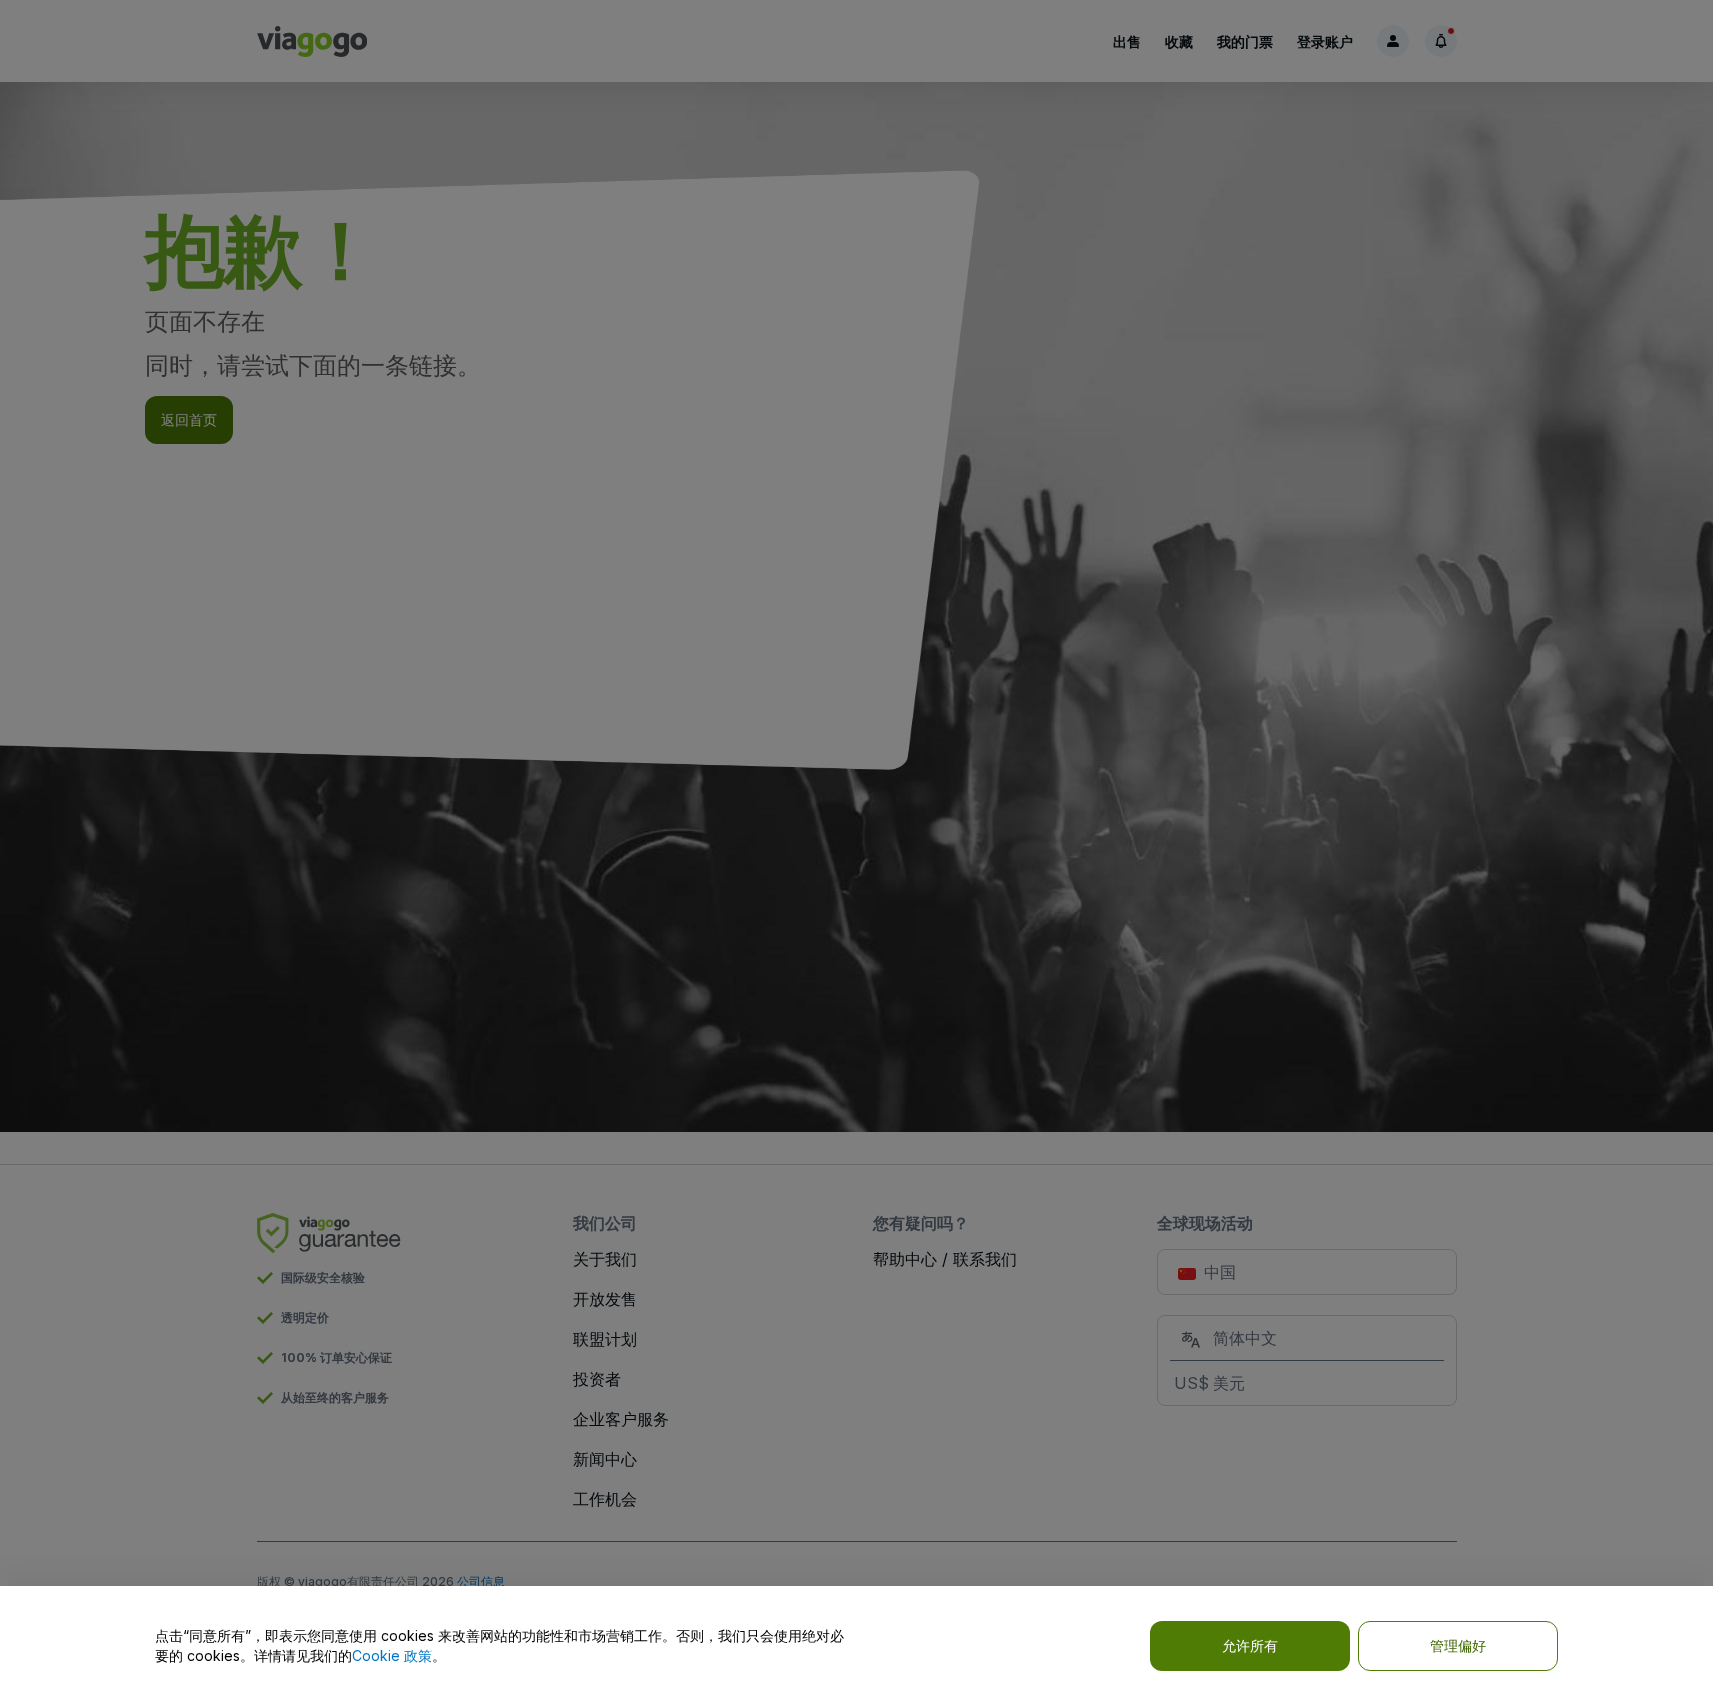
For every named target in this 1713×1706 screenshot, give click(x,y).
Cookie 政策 (392, 1655)
